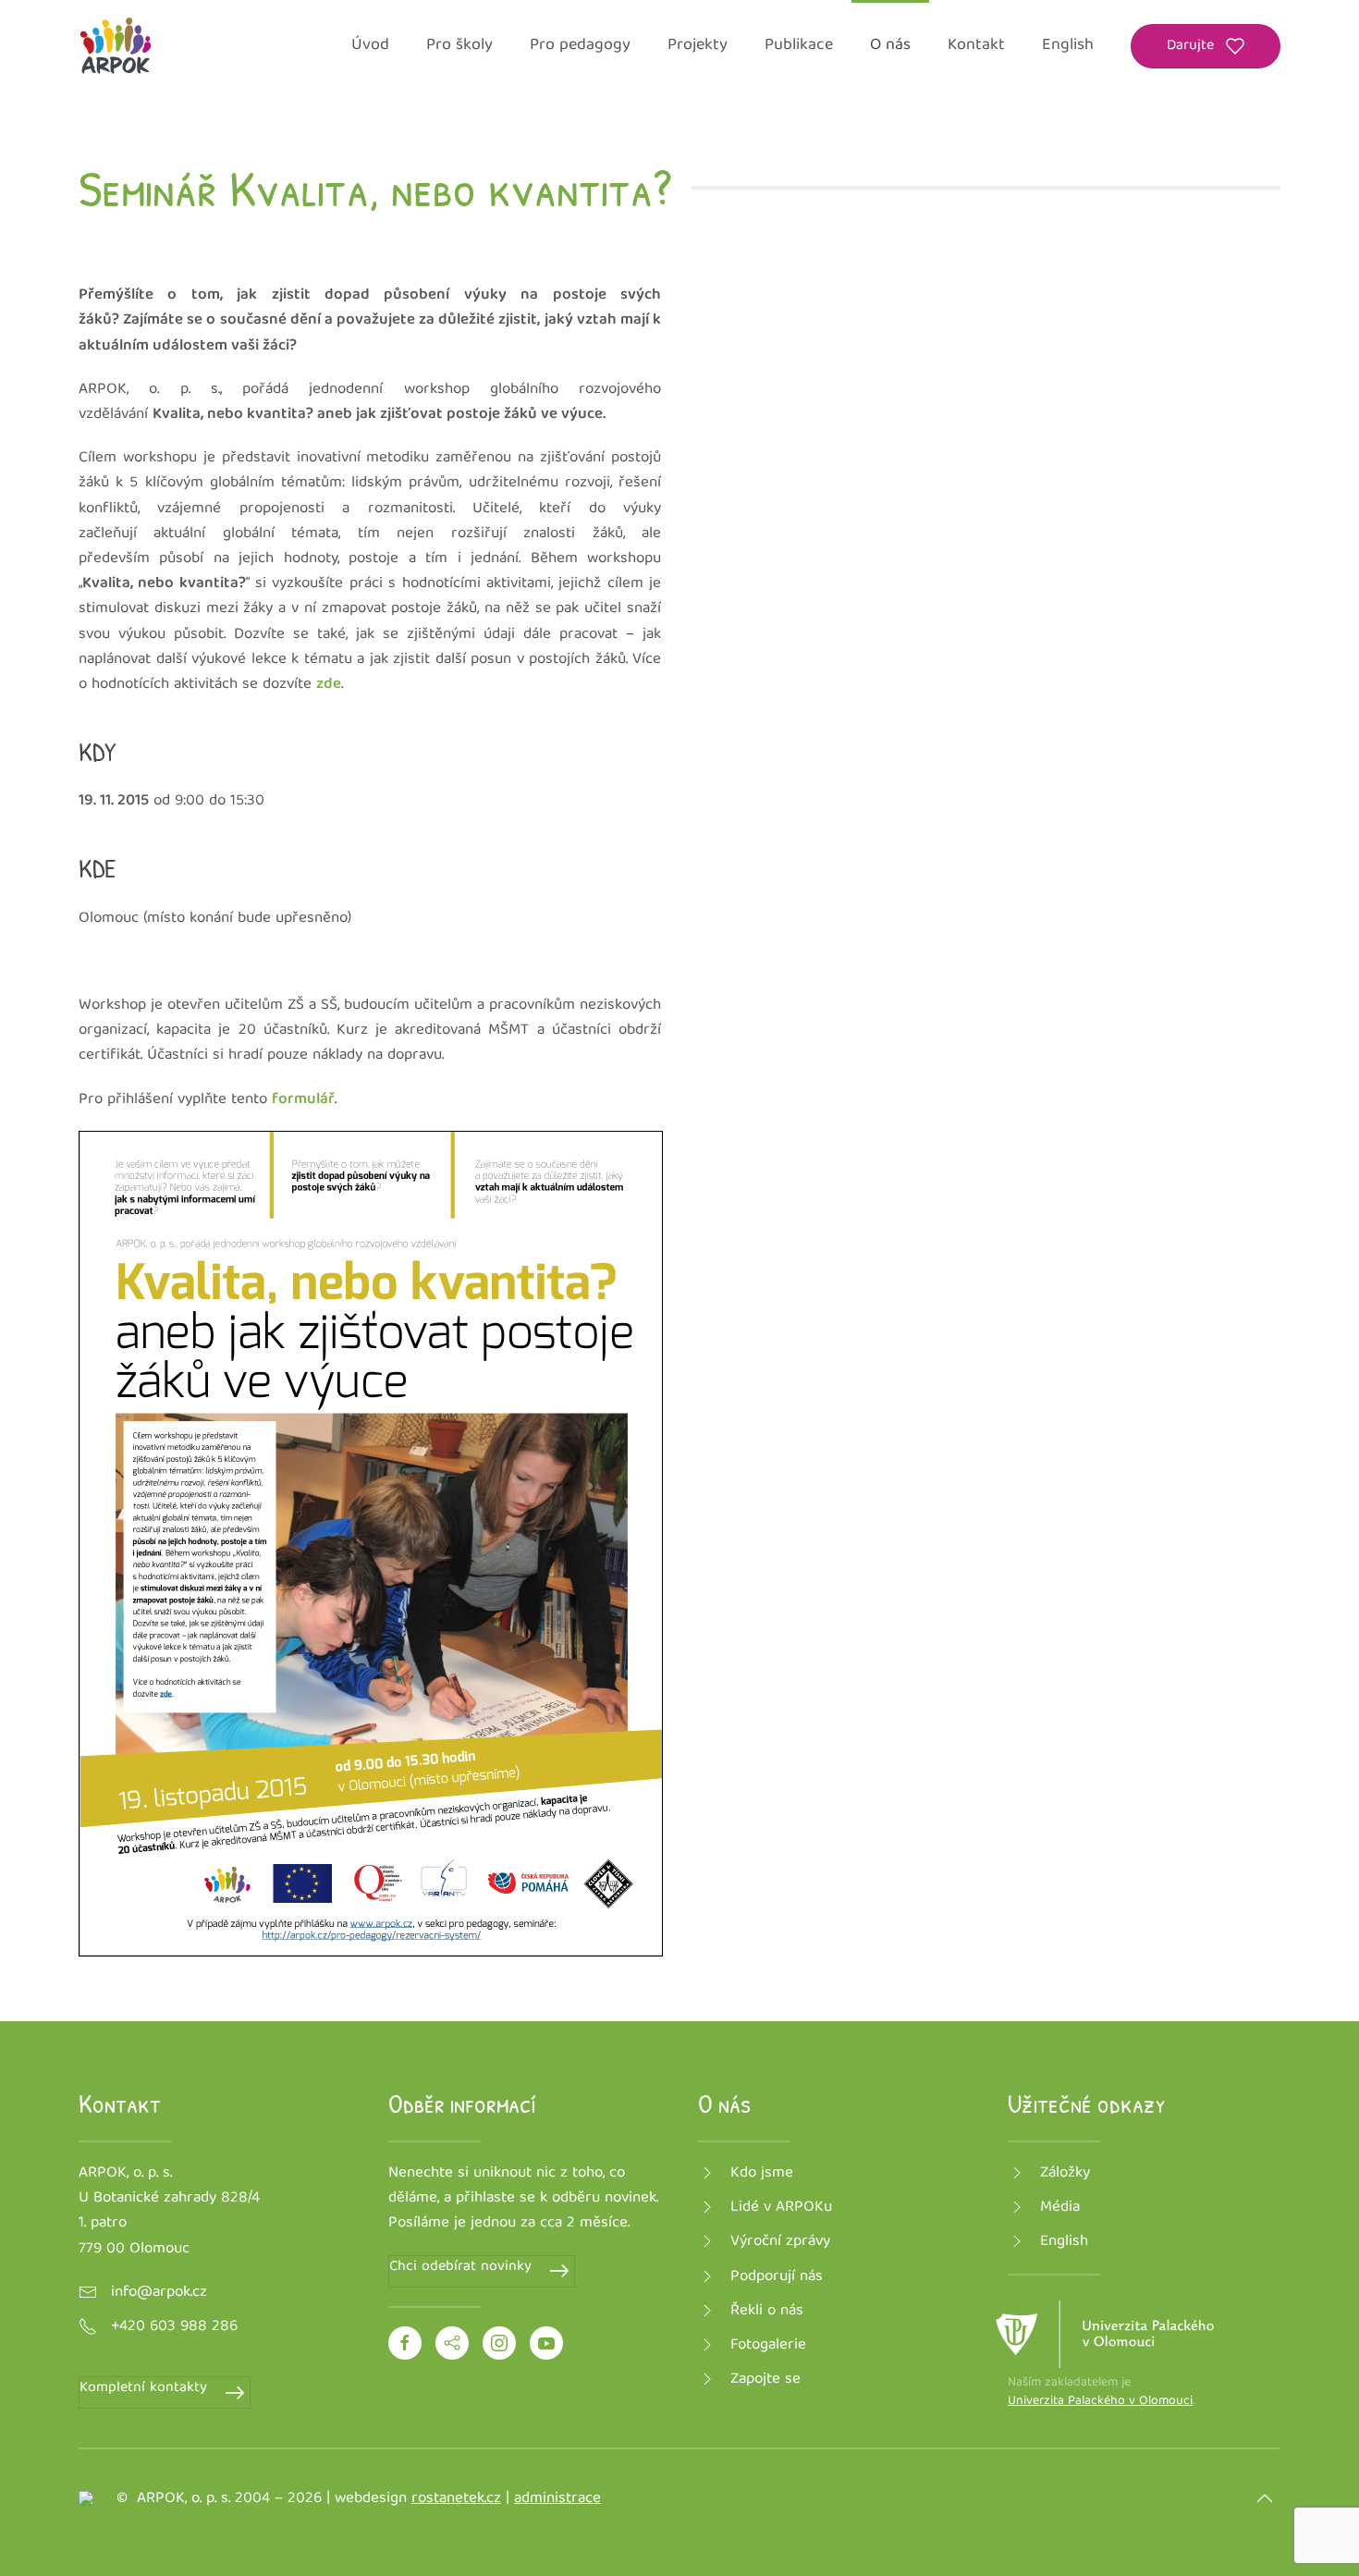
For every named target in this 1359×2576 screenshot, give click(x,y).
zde (329, 685)
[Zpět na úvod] (116, 46)
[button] (1265, 2498)
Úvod (370, 46)
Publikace (799, 46)
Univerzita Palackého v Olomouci (1100, 2401)
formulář (303, 1100)
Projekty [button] (698, 46)
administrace (557, 2499)
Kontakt (976, 46)
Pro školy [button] (459, 46)
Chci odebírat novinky (460, 2268)
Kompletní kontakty (143, 2389)
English (1068, 46)
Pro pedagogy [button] (580, 46)
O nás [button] (890, 46)
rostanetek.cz (456, 2499)
